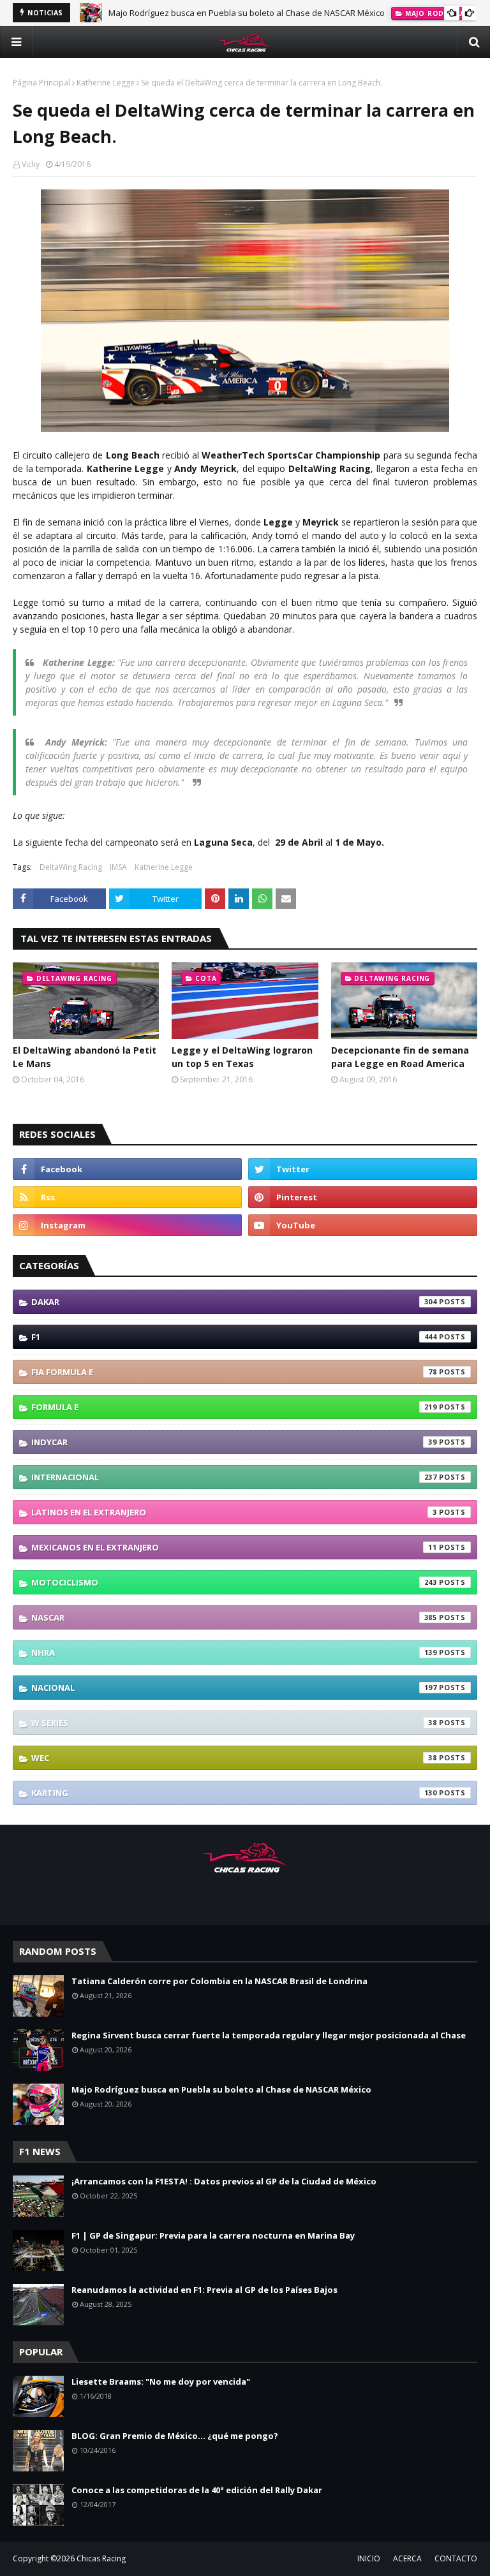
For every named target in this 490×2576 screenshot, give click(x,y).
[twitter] (363, 1169)
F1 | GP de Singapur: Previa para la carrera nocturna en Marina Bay (213, 2235)
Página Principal (41, 83)
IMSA (118, 867)
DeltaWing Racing (71, 867)
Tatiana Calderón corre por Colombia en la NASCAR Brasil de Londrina (219, 1981)
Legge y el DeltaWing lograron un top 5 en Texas (242, 1057)
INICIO (369, 2558)
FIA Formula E (234, 1372)
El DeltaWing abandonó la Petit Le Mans (85, 1057)
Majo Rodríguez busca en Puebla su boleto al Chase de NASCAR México (247, 13)
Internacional (234, 1477)
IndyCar (234, 1442)
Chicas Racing (101, 2558)
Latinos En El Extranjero (234, 1512)
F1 (234, 1337)
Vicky (31, 164)
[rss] (127, 1197)
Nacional (234, 1688)
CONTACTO (456, 2558)
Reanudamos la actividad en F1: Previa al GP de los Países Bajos (204, 2290)
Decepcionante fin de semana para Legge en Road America (400, 1057)
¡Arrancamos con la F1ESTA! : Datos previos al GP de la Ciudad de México (224, 2181)
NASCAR (234, 1617)
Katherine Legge (106, 83)
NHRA (234, 1652)
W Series (234, 1723)
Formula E (234, 1407)
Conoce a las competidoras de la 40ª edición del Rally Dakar (197, 2490)
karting (234, 1793)
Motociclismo (234, 1582)
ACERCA (407, 2558)
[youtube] (363, 1225)
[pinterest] (363, 1197)
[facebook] (127, 1169)
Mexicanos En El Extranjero (234, 1547)
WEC (234, 1758)
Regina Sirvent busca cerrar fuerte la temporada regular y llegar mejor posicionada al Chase (269, 2035)
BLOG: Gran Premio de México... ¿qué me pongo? (175, 2436)
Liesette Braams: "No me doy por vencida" (161, 2381)
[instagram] (127, 1225)
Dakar (234, 1302)
